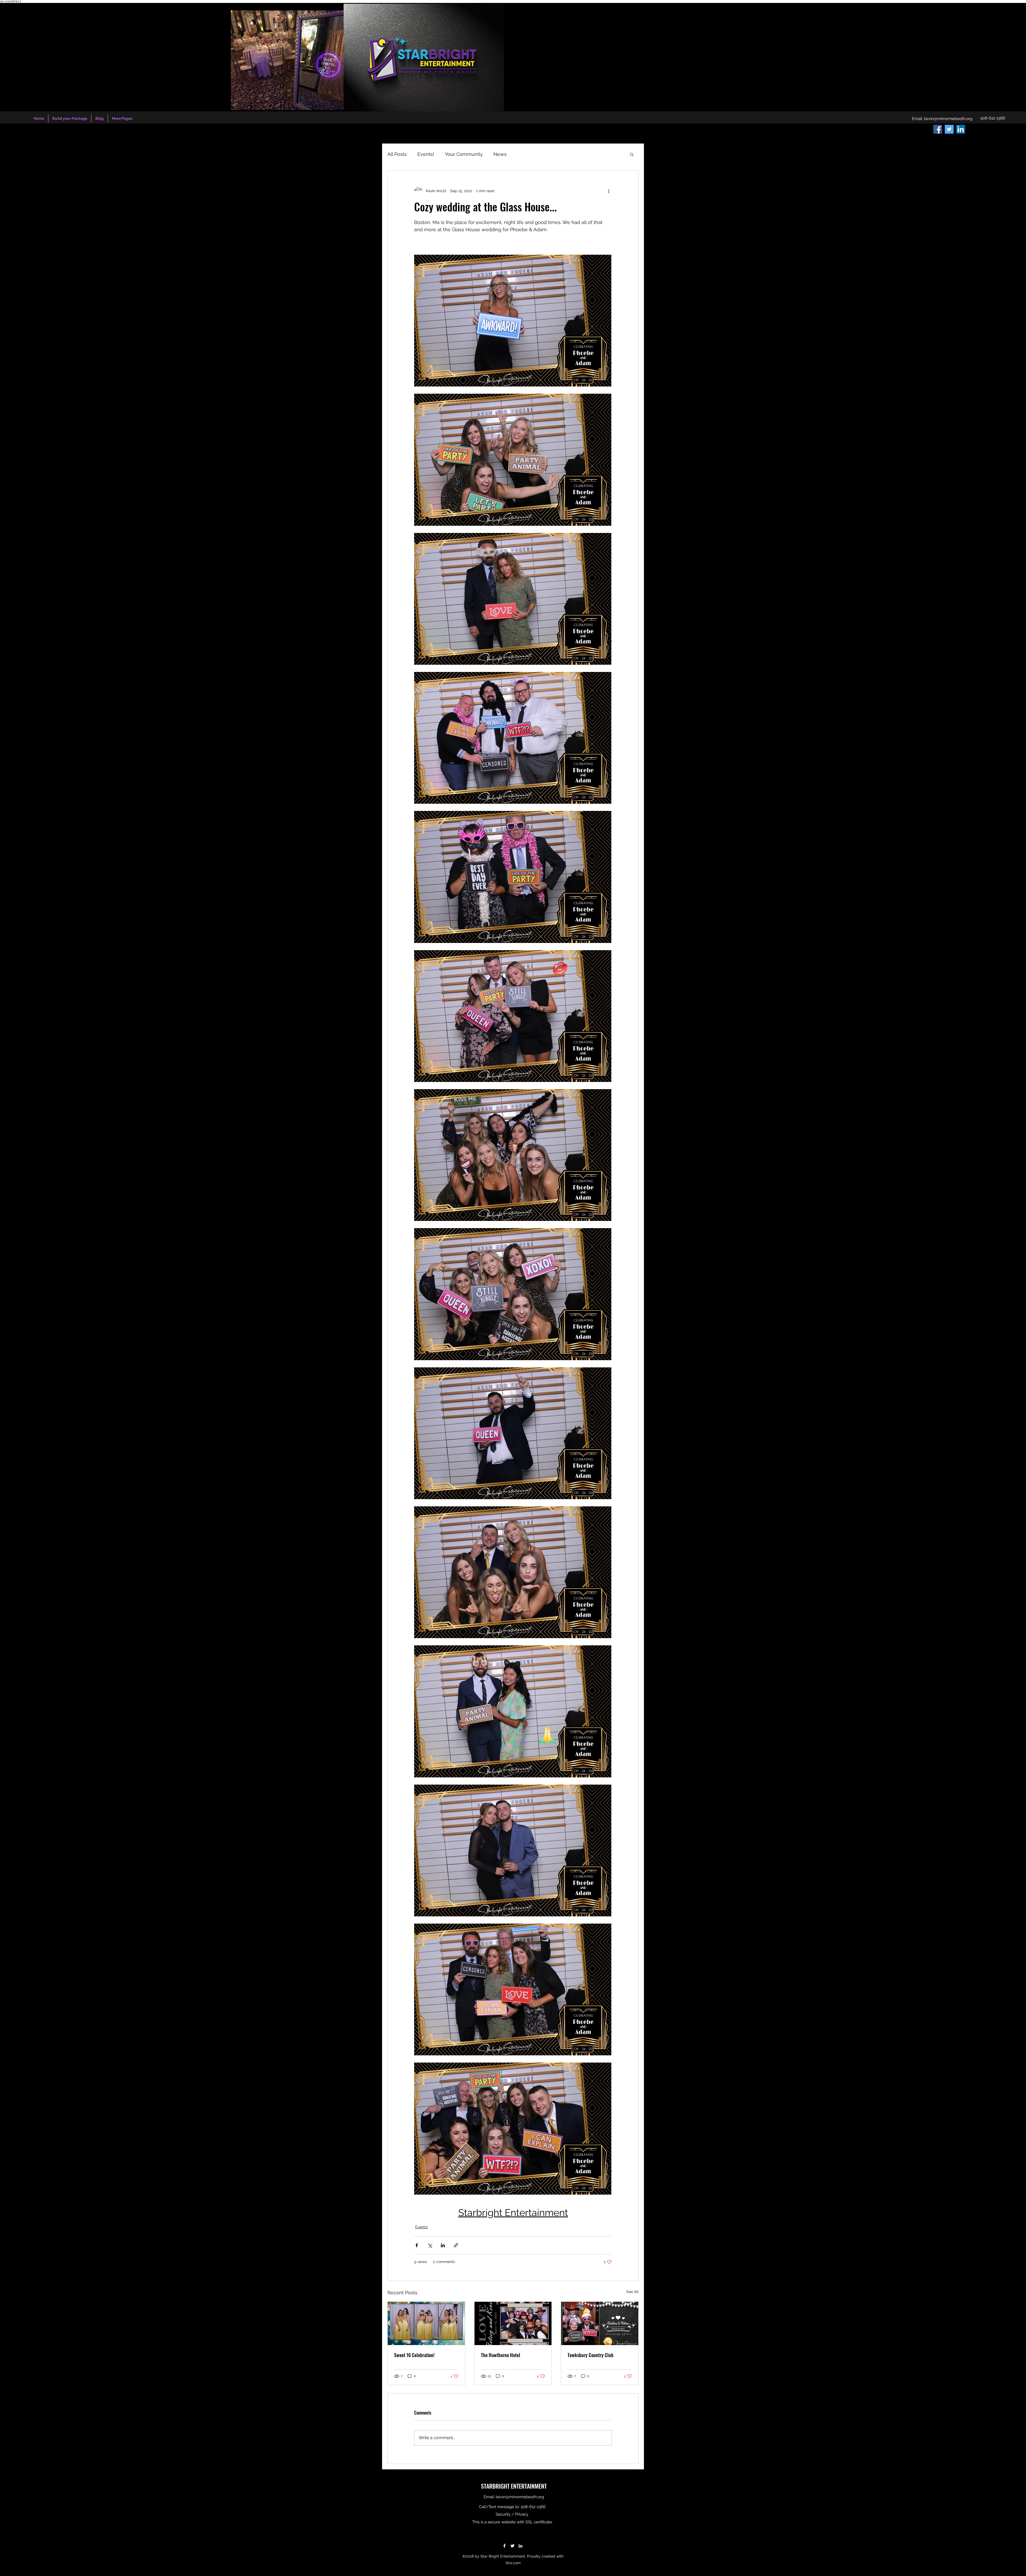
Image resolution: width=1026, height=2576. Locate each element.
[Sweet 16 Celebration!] (426, 2323)
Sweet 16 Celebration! (414, 2355)
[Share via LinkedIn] (443, 2245)
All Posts (397, 154)
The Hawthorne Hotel (501, 2355)
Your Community (464, 154)
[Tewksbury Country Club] (600, 2323)
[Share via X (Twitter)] (430, 2245)
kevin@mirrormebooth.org (948, 119)
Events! (426, 154)
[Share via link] (456, 2245)
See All (632, 2292)
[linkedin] (961, 129)
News (500, 154)
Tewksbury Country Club (590, 2355)
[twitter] (949, 129)
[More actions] (609, 191)
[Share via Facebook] (417, 2245)
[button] (632, 154)
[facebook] (938, 129)
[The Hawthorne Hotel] (513, 2323)
